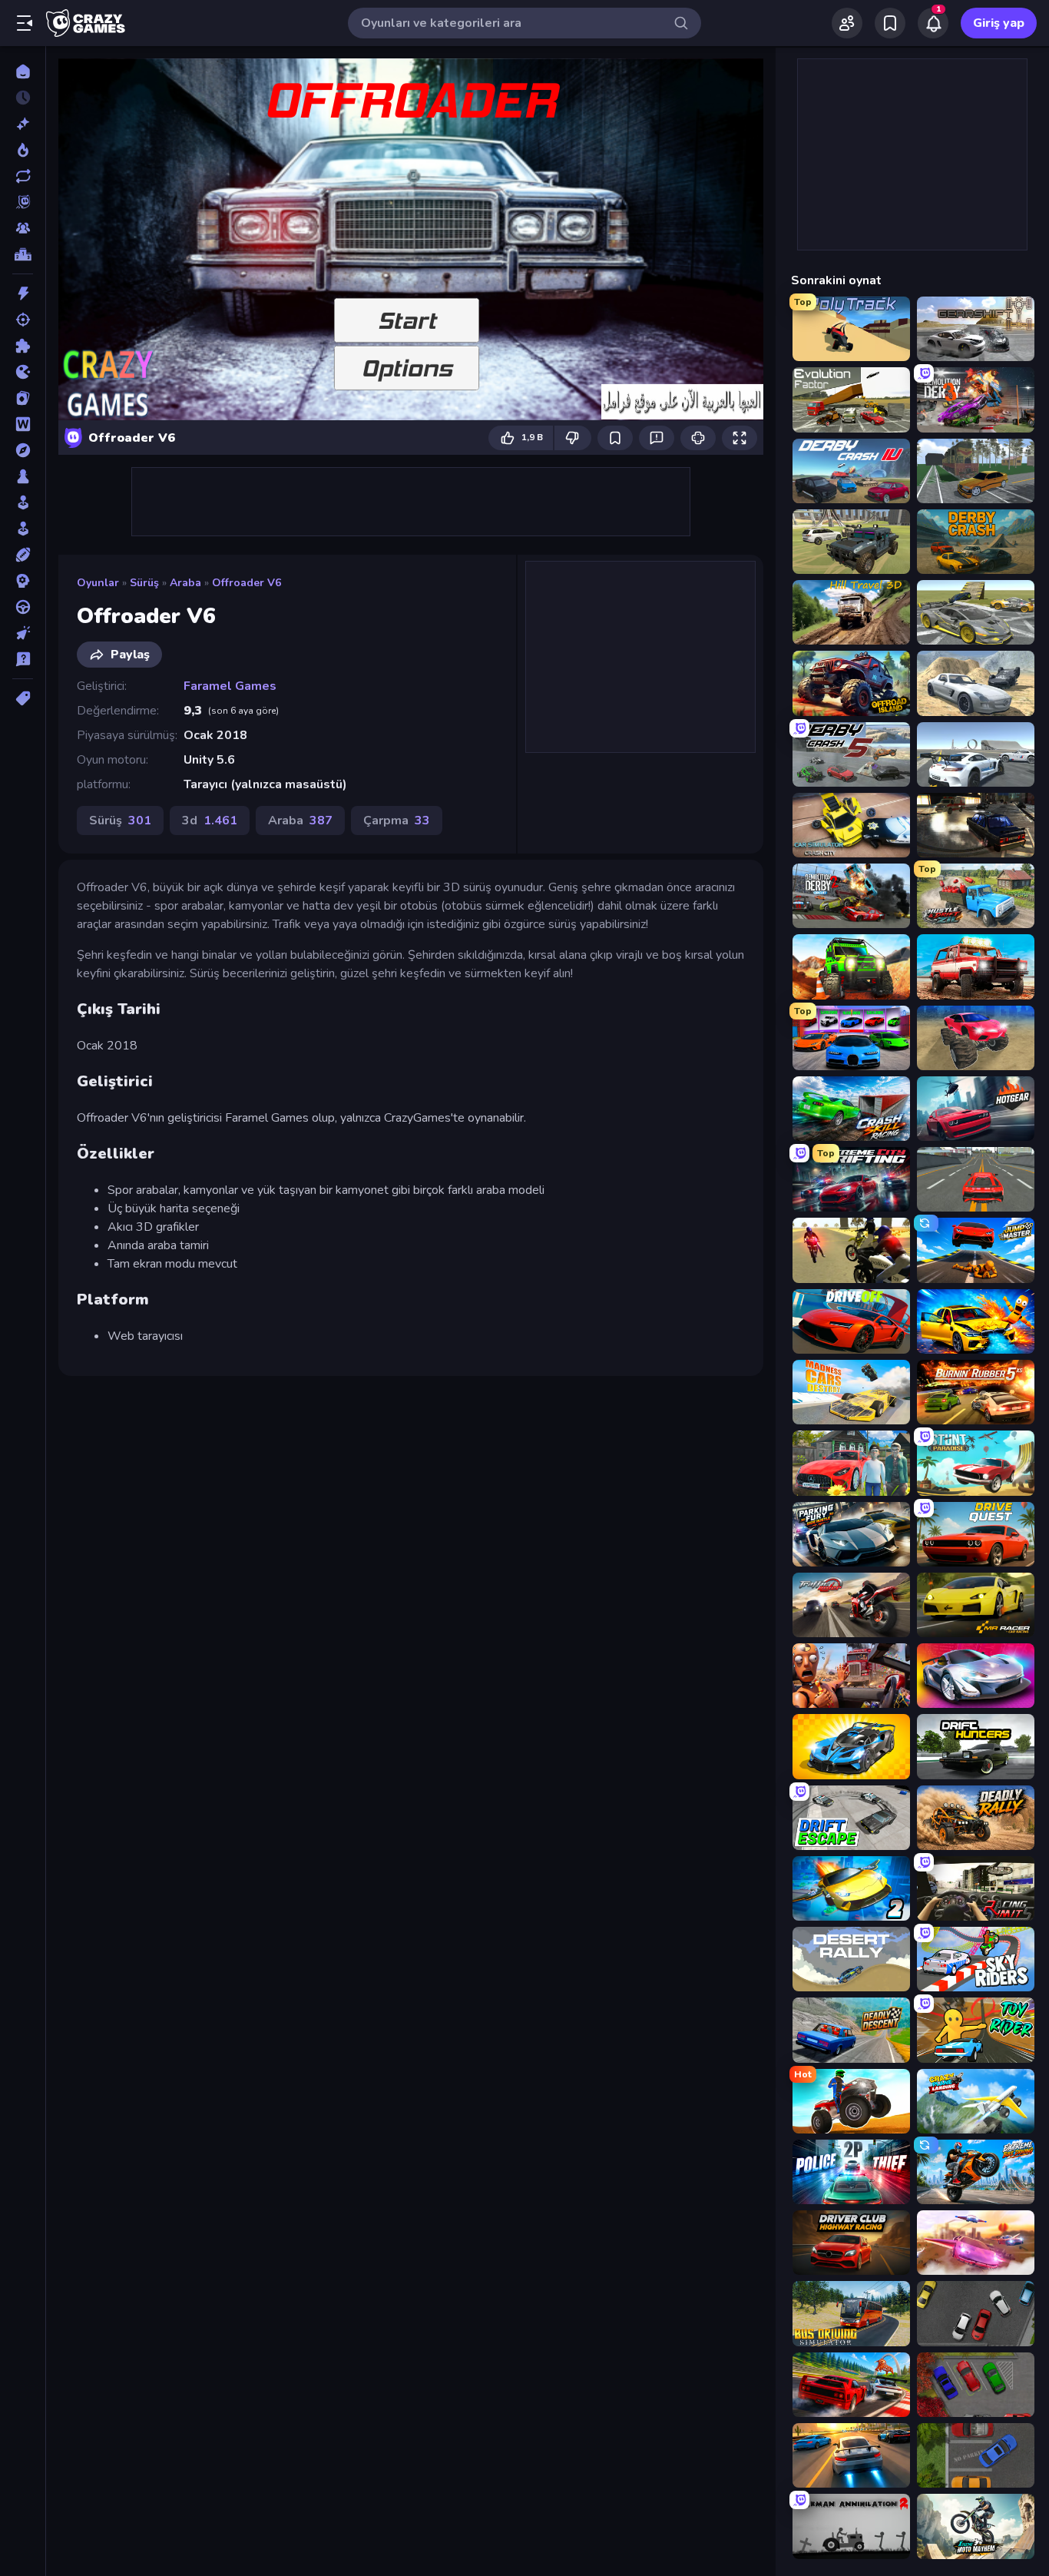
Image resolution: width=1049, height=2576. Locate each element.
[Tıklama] (23, 633)
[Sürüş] (23, 607)
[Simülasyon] (23, 529)
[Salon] (23, 502)
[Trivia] (23, 659)
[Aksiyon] (23, 293)
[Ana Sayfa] (23, 71)
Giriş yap (999, 23)
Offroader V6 (247, 583)
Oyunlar (98, 583)
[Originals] (23, 202)
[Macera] (23, 450)
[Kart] (23, 398)
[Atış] (23, 320)
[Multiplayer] (23, 228)
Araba (185, 583)
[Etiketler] (23, 698)
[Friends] (847, 23)
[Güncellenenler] (23, 176)
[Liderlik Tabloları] (23, 254)
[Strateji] (23, 581)
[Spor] (23, 555)
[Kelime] (23, 424)
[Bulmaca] (23, 346)
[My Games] (890, 23)
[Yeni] (23, 124)
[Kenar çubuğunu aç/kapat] (25, 23)
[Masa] (23, 476)
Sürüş (144, 583)
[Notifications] (933, 23)
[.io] (23, 372)
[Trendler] (23, 150)
